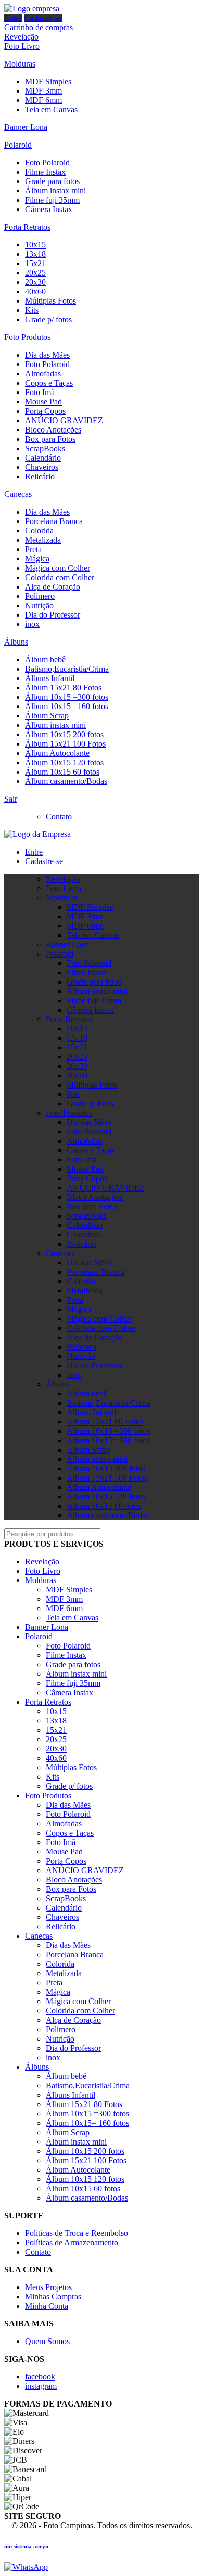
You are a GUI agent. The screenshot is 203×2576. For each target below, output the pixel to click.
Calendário (43, 458)
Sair (11, 799)
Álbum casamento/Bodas (66, 781)
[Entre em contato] (26, 2567)
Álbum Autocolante (57, 753)
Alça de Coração (53, 587)
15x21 (35, 263)
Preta (33, 549)
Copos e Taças (49, 383)
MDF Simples (48, 81)
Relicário (40, 476)
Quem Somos (47, 2341)
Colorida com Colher (60, 577)
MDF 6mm (43, 100)
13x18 (35, 254)
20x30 (35, 282)
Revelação (21, 37)
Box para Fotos (50, 439)
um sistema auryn (26, 2546)
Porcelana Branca (54, 521)
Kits (32, 310)
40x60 (35, 291)
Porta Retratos (27, 227)
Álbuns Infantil (50, 678)
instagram (41, 2386)
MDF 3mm (43, 91)
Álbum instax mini (55, 191)
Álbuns (16, 642)
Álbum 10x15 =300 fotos (67, 697)
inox (32, 624)
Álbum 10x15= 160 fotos (67, 706)
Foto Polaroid (47, 162)
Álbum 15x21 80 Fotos (63, 688)
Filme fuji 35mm (52, 200)
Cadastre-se (43, 18)
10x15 (35, 245)
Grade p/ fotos (48, 319)
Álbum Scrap (47, 716)
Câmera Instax (49, 209)
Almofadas (43, 374)
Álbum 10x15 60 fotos (62, 772)
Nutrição (39, 605)
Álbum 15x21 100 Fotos (65, 744)
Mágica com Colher (58, 568)
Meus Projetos (48, 2287)
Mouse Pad (43, 402)
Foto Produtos (27, 337)
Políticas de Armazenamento (72, 2242)
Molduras (20, 64)
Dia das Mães (47, 355)
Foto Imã (40, 392)
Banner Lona (26, 127)
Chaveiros (42, 467)
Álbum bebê (45, 659)
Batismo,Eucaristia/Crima (67, 669)
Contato (59, 816)
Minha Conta (47, 2306)
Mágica (37, 559)
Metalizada (43, 540)
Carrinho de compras (39, 27)
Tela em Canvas (51, 109)
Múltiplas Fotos (50, 301)
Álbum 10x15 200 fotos (64, 734)
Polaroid (18, 145)
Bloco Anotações (53, 430)
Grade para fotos (52, 181)
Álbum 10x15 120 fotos (64, 762)
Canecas (18, 494)
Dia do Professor (53, 615)
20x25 (35, 273)
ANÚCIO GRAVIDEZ (64, 420)
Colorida (39, 531)
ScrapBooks (45, 448)
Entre (13, 18)
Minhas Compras (53, 2297)
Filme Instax (45, 172)
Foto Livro (22, 46)
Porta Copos (45, 411)
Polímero (40, 596)
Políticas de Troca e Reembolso (77, 2233)
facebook (40, 2377)
